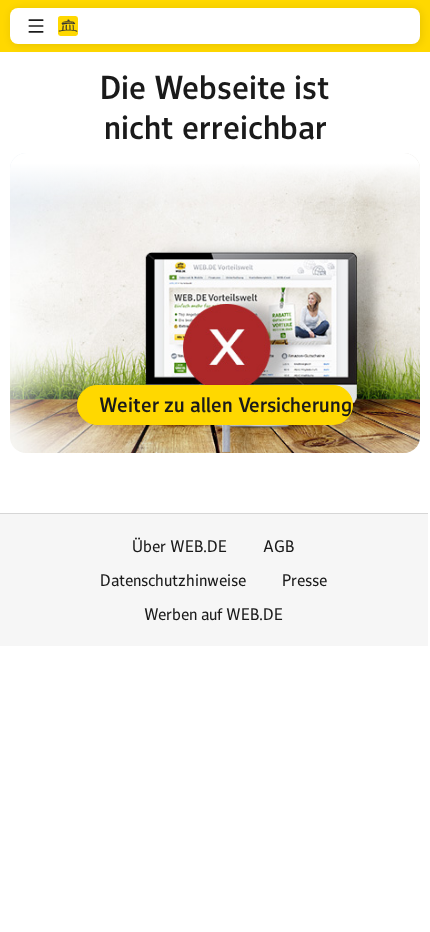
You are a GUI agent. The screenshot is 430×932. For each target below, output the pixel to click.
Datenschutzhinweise (173, 580)
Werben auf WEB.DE (213, 614)
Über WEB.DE (179, 546)
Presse (304, 580)
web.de (68, 26)
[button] (36, 26)
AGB (279, 546)
